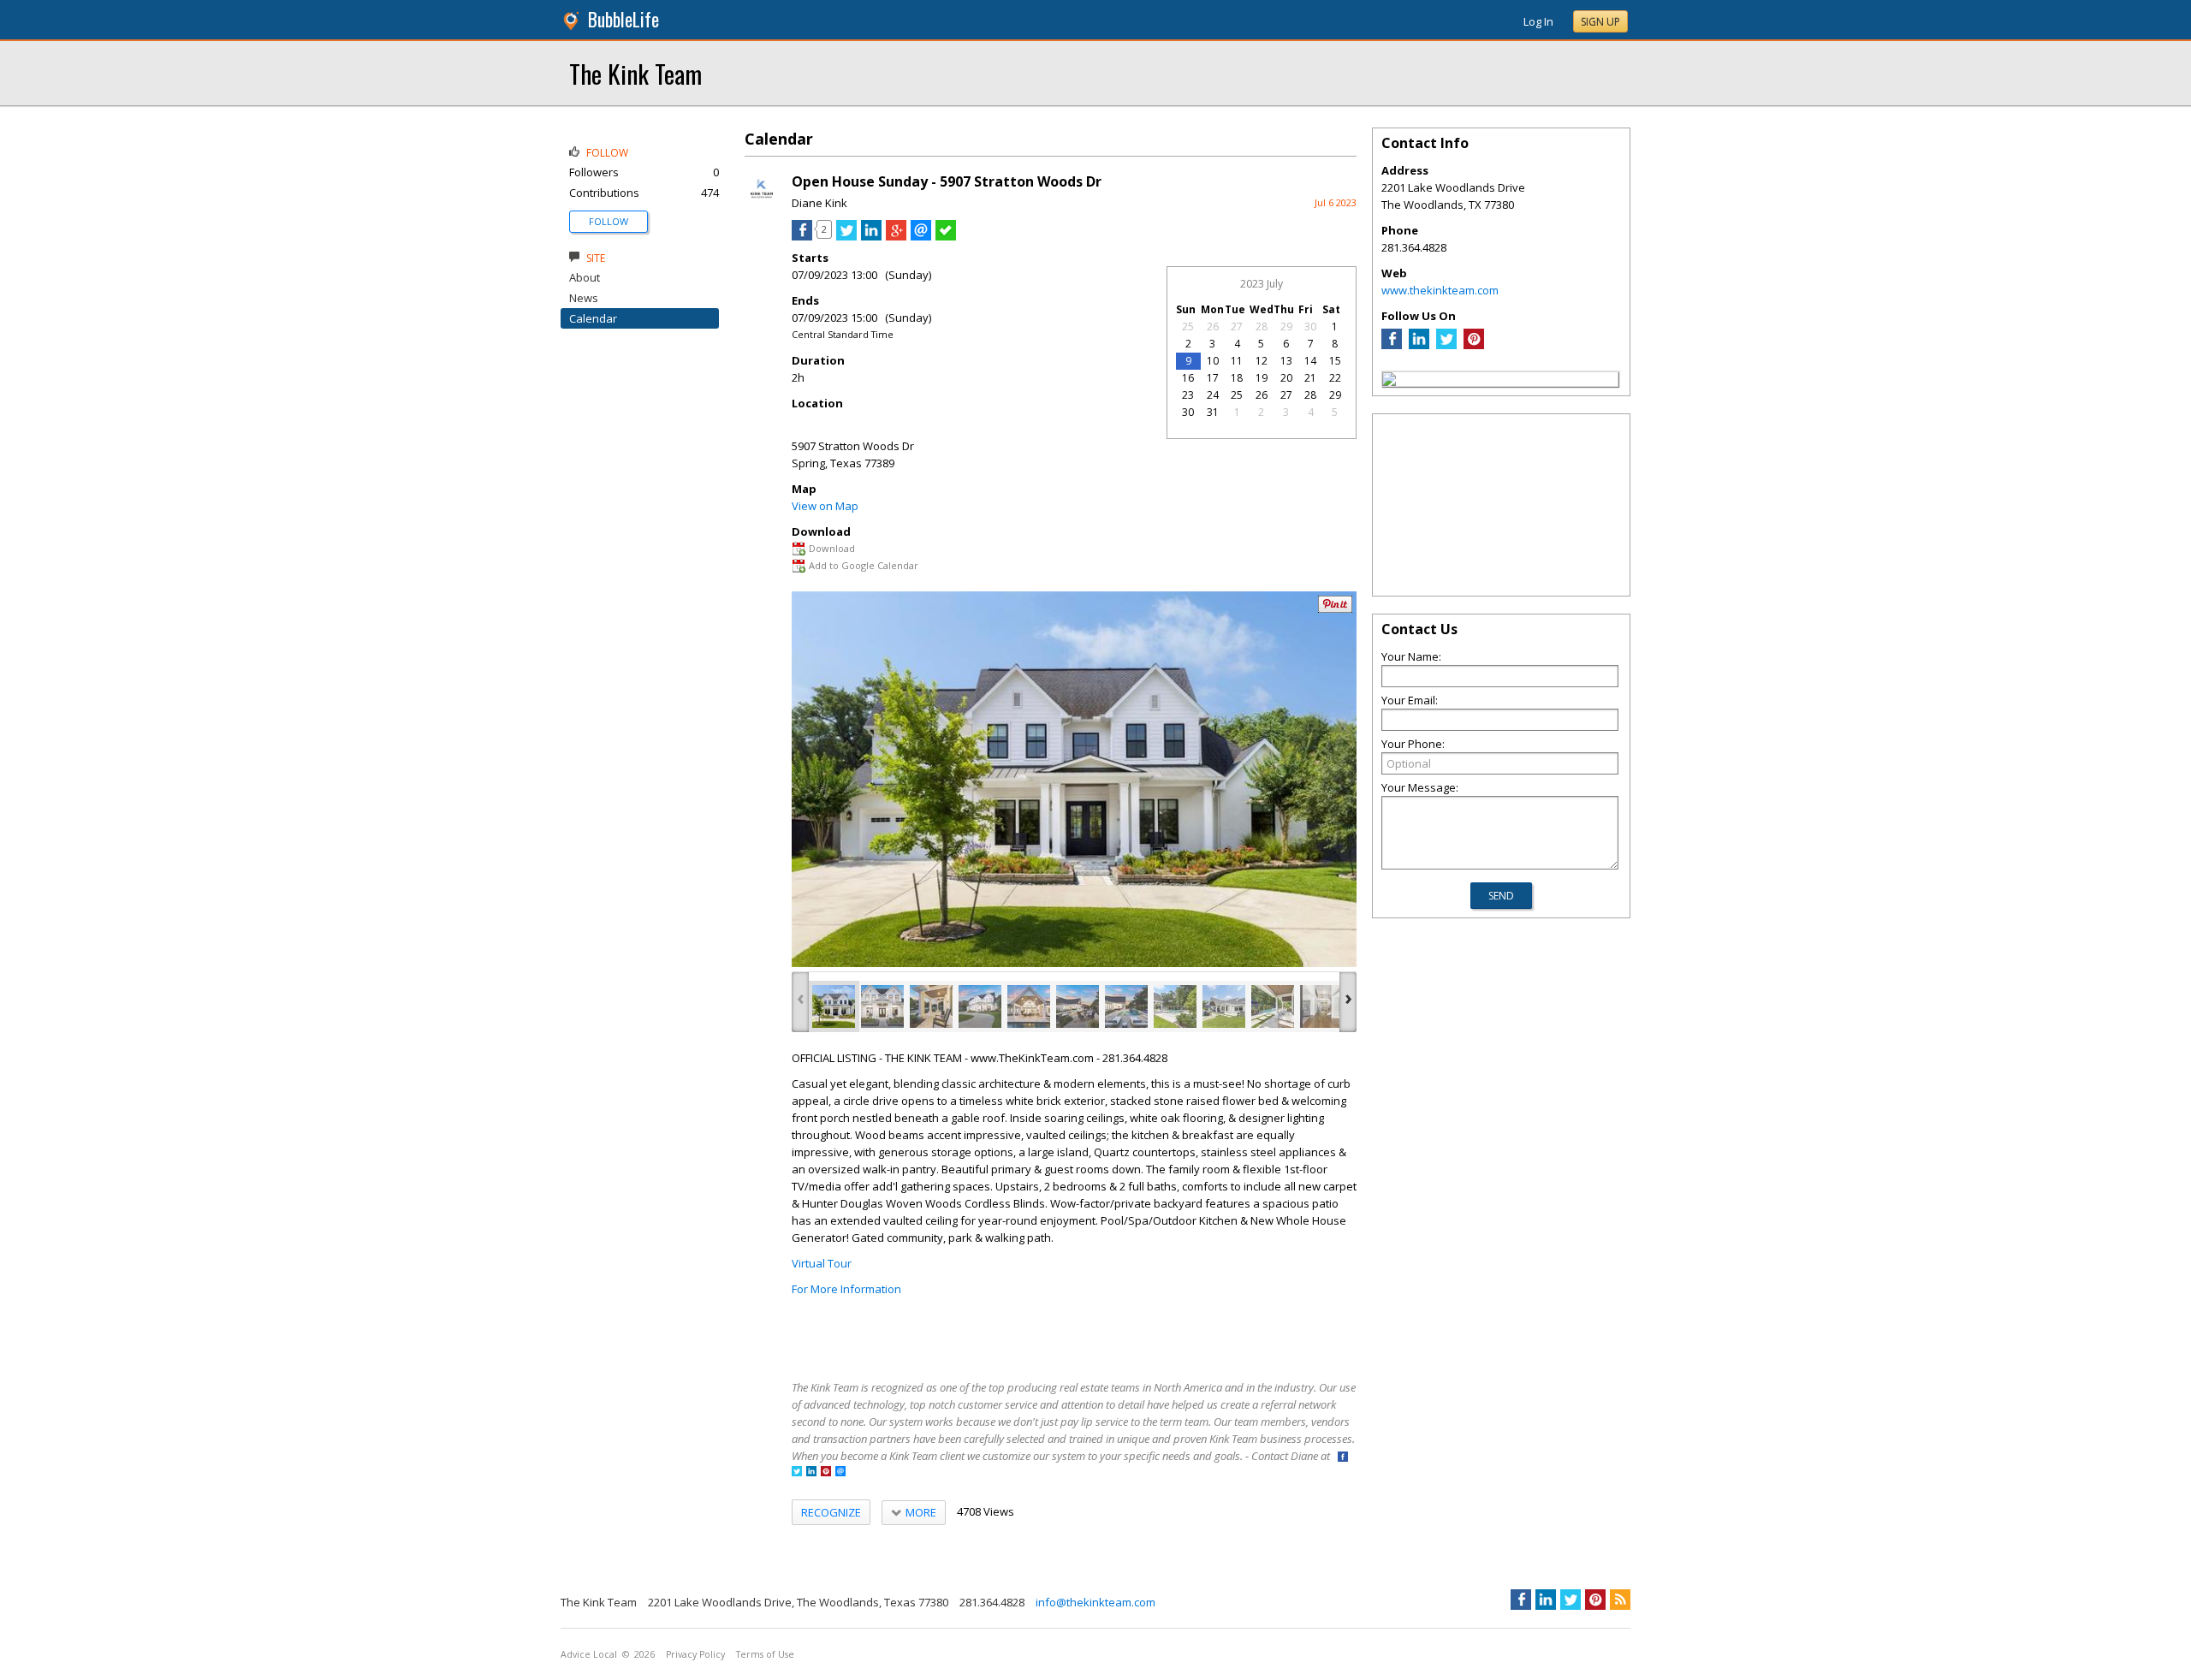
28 (1262, 327)
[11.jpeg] (1321, 1006)
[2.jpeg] (882, 1006)
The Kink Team (635, 73)
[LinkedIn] (1419, 345)
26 (1213, 327)
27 (1237, 327)
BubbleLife (623, 19)
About (585, 277)
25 (1188, 327)
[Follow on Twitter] (797, 1472)
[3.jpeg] (931, 1006)
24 (1213, 395)
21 (1310, 378)
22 (1335, 378)
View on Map (825, 506)
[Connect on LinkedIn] (811, 1472)
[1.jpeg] (834, 1006)
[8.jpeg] (1175, 1006)
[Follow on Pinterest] (826, 1472)
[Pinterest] (1474, 345)
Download (832, 548)
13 (1286, 361)
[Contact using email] (840, 1472)
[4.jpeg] (980, 1006)
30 (1310, 327)
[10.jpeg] (1273, 1006)
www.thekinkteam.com (1440, 290)
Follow (609, 221)
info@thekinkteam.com (1095, 1602)
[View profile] (762, 204)
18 (1237, 378)
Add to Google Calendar (864, 565)
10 (1213, 361)
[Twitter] (1446, 345)
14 (1310, 361)
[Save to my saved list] (946, 236)
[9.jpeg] (1224, 1006)
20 (1286, 378)
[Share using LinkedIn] (871, 236)
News (584, 298)
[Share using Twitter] (846, 236)
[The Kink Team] (1389, 382)
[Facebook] (1392, 345)
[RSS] (1620, 1600)
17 (1213, 378)
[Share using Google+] (896, 236)
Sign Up (1600, 22)
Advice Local (589, 1654)
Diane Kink (819, 203)
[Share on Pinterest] (1335, 609)
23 (1188, 395)
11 (1237, 361)
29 (1286, 327)
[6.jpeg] (1078, 1006)
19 (1262, 378)
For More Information (846, 1289)
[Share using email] (921, 236)
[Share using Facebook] (802, 236)
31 (1213, 412)
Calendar (593, 318)
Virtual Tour (822, 1263)
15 (1335, 361)
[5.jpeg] (1029, 1006)
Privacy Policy (695, 1654)
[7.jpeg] (1126, 1006)
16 (1188, 378)
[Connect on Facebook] (1343, 1458)
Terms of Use (765, 1654)
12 (1262, 361)
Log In (1538, 21)
